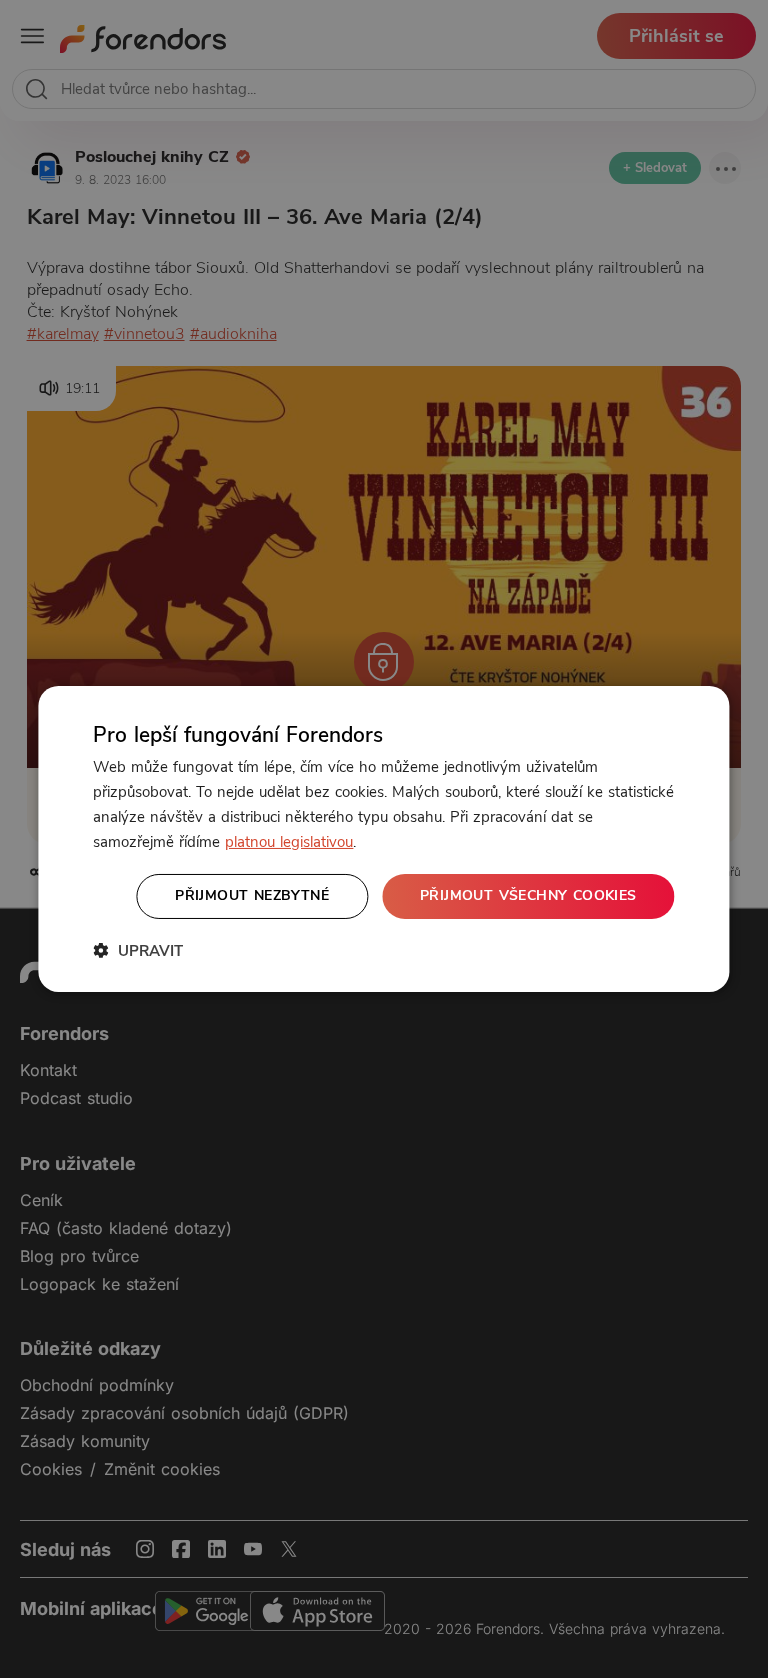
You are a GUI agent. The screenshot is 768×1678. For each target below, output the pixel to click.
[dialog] (383, 839)
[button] (138, 950)
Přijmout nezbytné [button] (252, 895)
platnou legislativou (289, 842)
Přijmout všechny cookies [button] (528, 895)
